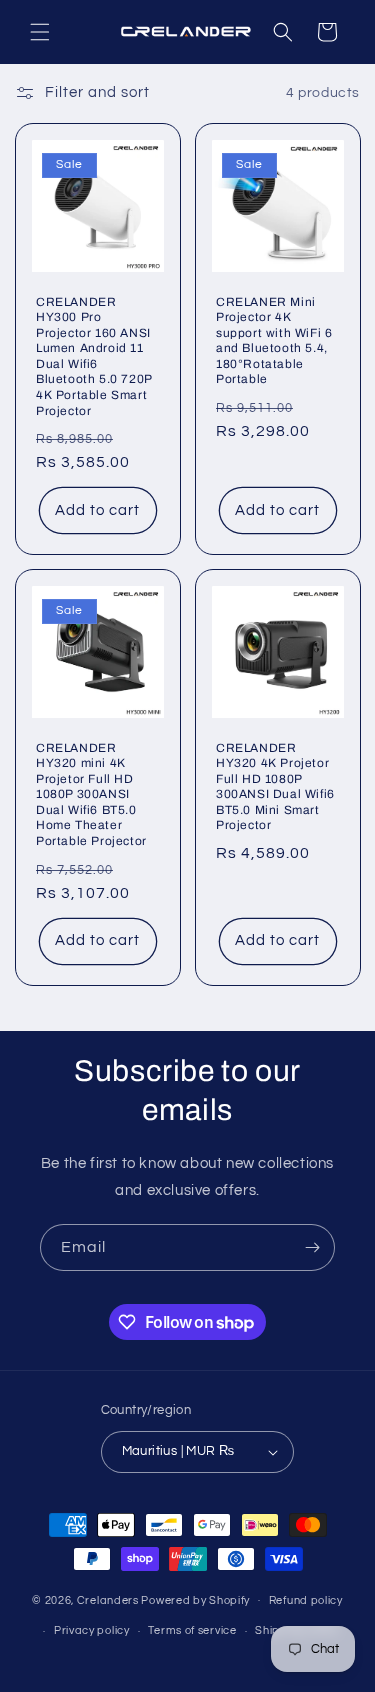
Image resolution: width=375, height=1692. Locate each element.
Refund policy (306, 1600)
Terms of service (192, 1630)
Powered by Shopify (195, 1599)
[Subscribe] (312, 1247)
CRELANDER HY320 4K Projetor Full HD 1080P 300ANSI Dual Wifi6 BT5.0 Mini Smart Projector (275, 787)
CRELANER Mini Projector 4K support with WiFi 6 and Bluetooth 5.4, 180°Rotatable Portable (274, 341)
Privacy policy (92, 1630)
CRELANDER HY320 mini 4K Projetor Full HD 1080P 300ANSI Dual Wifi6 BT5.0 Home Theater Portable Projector (91, 795)
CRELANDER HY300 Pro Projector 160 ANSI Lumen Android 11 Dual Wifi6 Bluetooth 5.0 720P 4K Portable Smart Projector (94, 356)
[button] (40, 32)
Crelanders (108, 1599)
